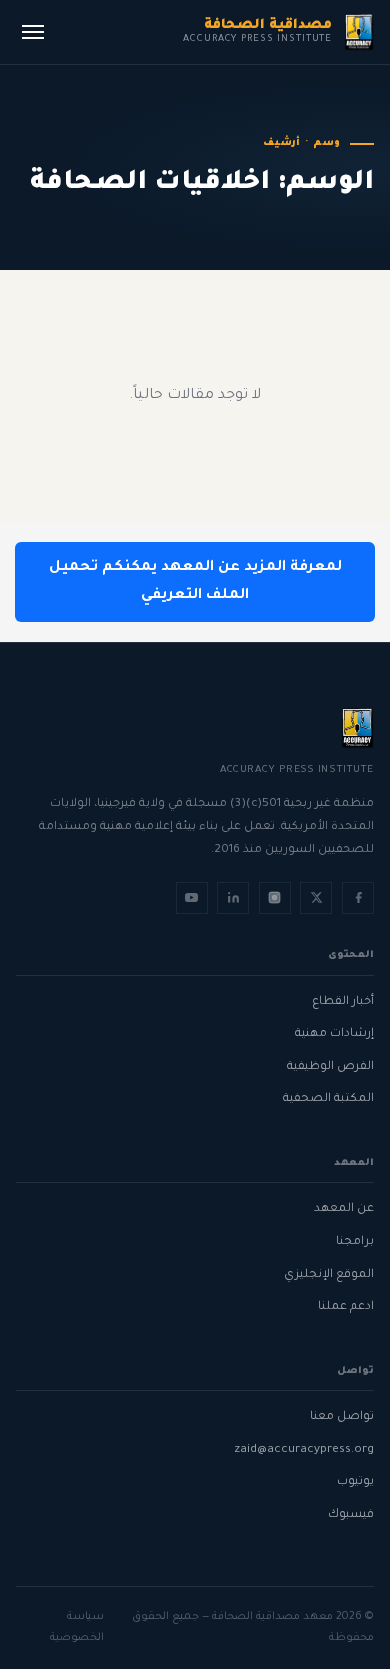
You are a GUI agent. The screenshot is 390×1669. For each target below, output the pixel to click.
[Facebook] (358, 898)
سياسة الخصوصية (77, 1627)
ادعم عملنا (346, 1307)
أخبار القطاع (343, 1002)
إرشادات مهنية (334, 1034)
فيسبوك (351, 1515)
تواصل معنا (342, 1417)
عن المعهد (344, 1209)
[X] (316, 898)
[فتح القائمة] (33, 32)
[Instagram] (275, 898)
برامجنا (355, 1242)
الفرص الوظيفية (330, 1067)
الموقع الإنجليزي (329, 1275)
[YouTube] (192, 898)
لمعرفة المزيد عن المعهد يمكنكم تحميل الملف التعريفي (195, 582)
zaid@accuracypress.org (304, 1450)
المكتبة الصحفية (328, 1099)
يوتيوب (355, 1482)
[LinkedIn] (233, 898)
